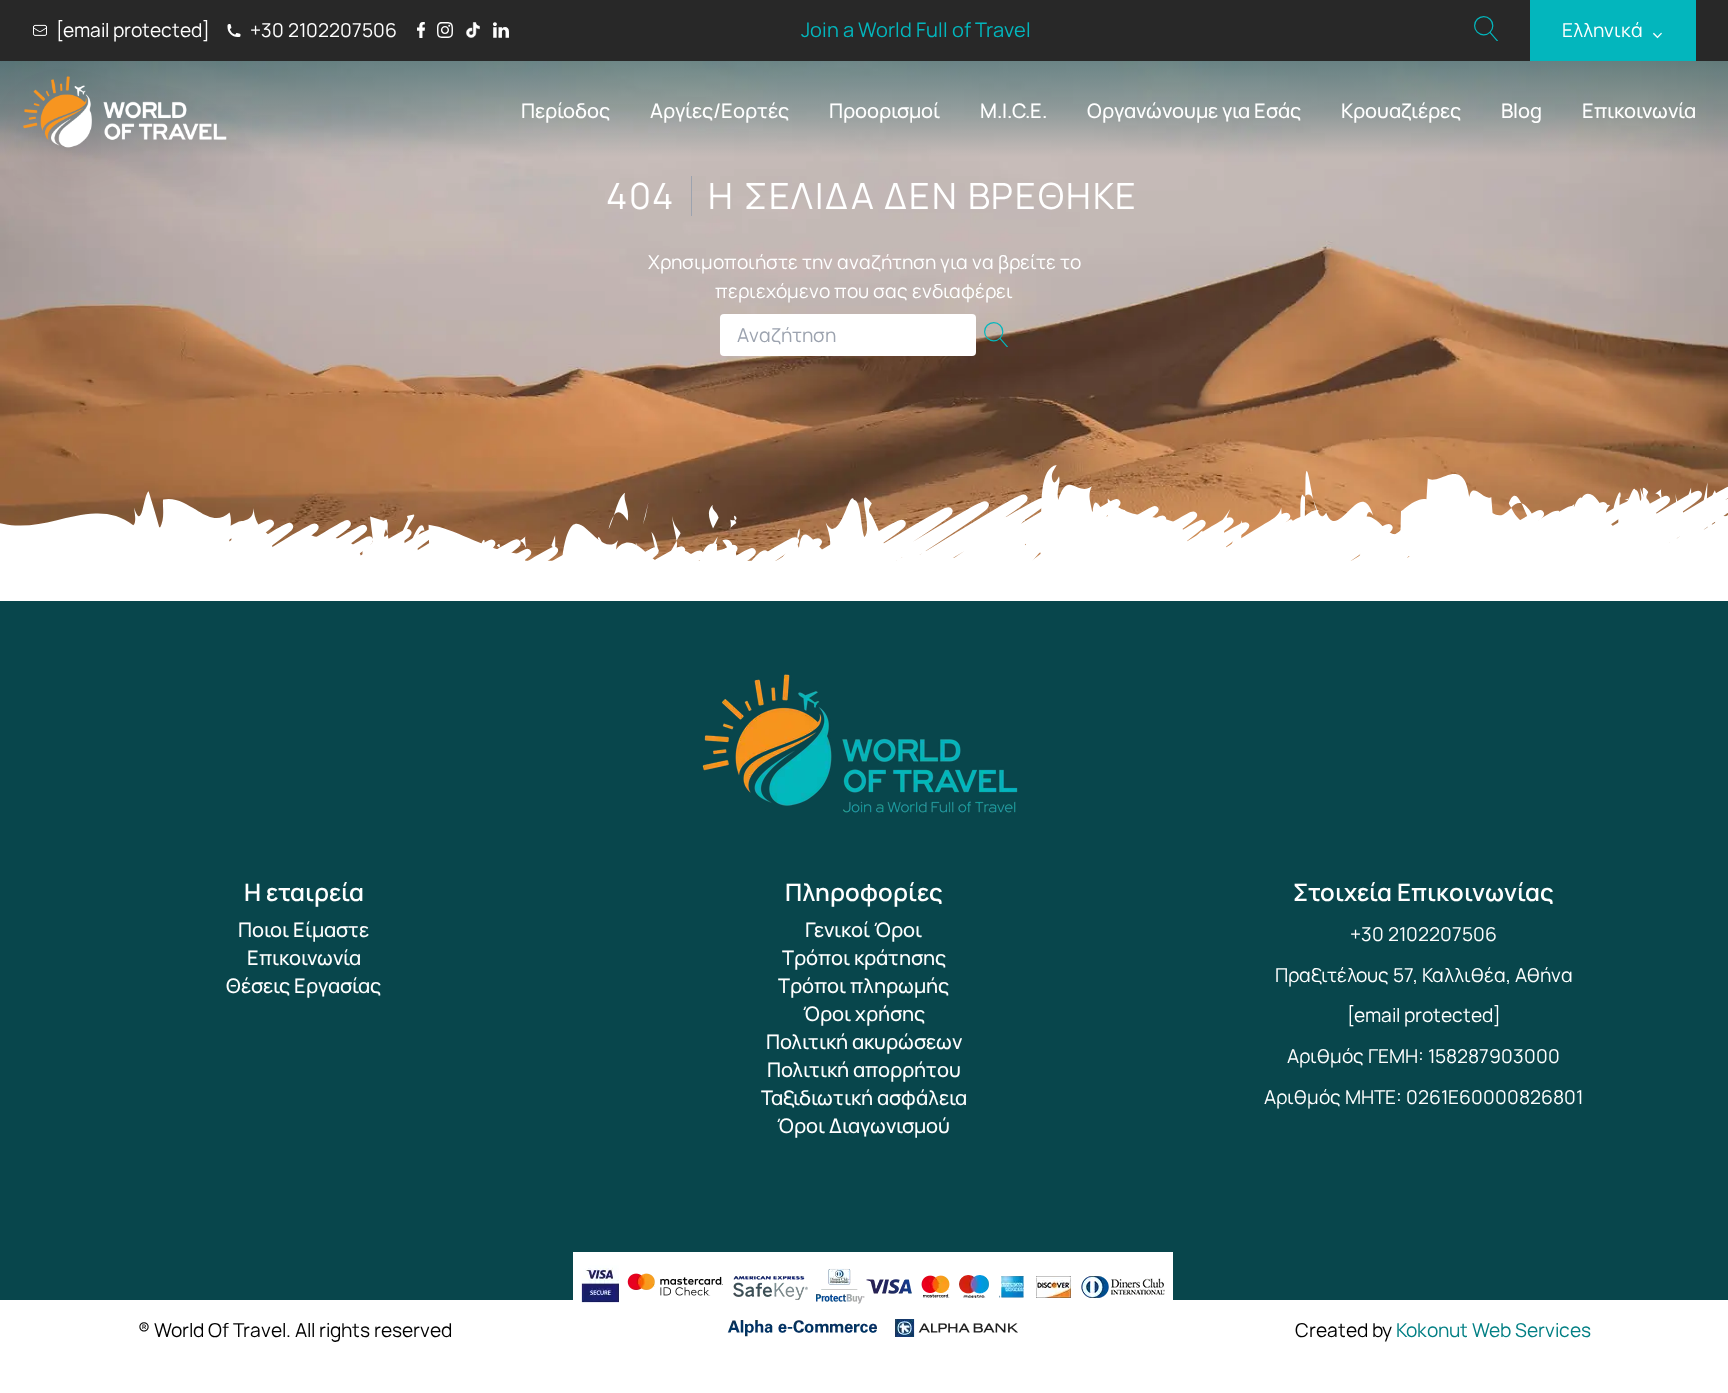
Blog (1521, 110)
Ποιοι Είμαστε (303, 929)
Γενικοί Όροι (863, 929)
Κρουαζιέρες (1401, 110)
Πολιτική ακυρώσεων (864, 1041)
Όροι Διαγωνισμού (863, 1125)
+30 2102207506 (1423, 934)
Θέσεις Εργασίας (303, 985)
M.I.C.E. (1013, 110)
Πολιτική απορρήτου (864, 1069)
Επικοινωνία (1639, 110)
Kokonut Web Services (1493, 1330)
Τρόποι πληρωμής (863, 985)
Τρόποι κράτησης (864, 957)
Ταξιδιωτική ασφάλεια (864, 1097)
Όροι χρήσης (864, 1013)
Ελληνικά (1613, 30)
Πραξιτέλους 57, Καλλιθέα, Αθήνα (1424, 975)
